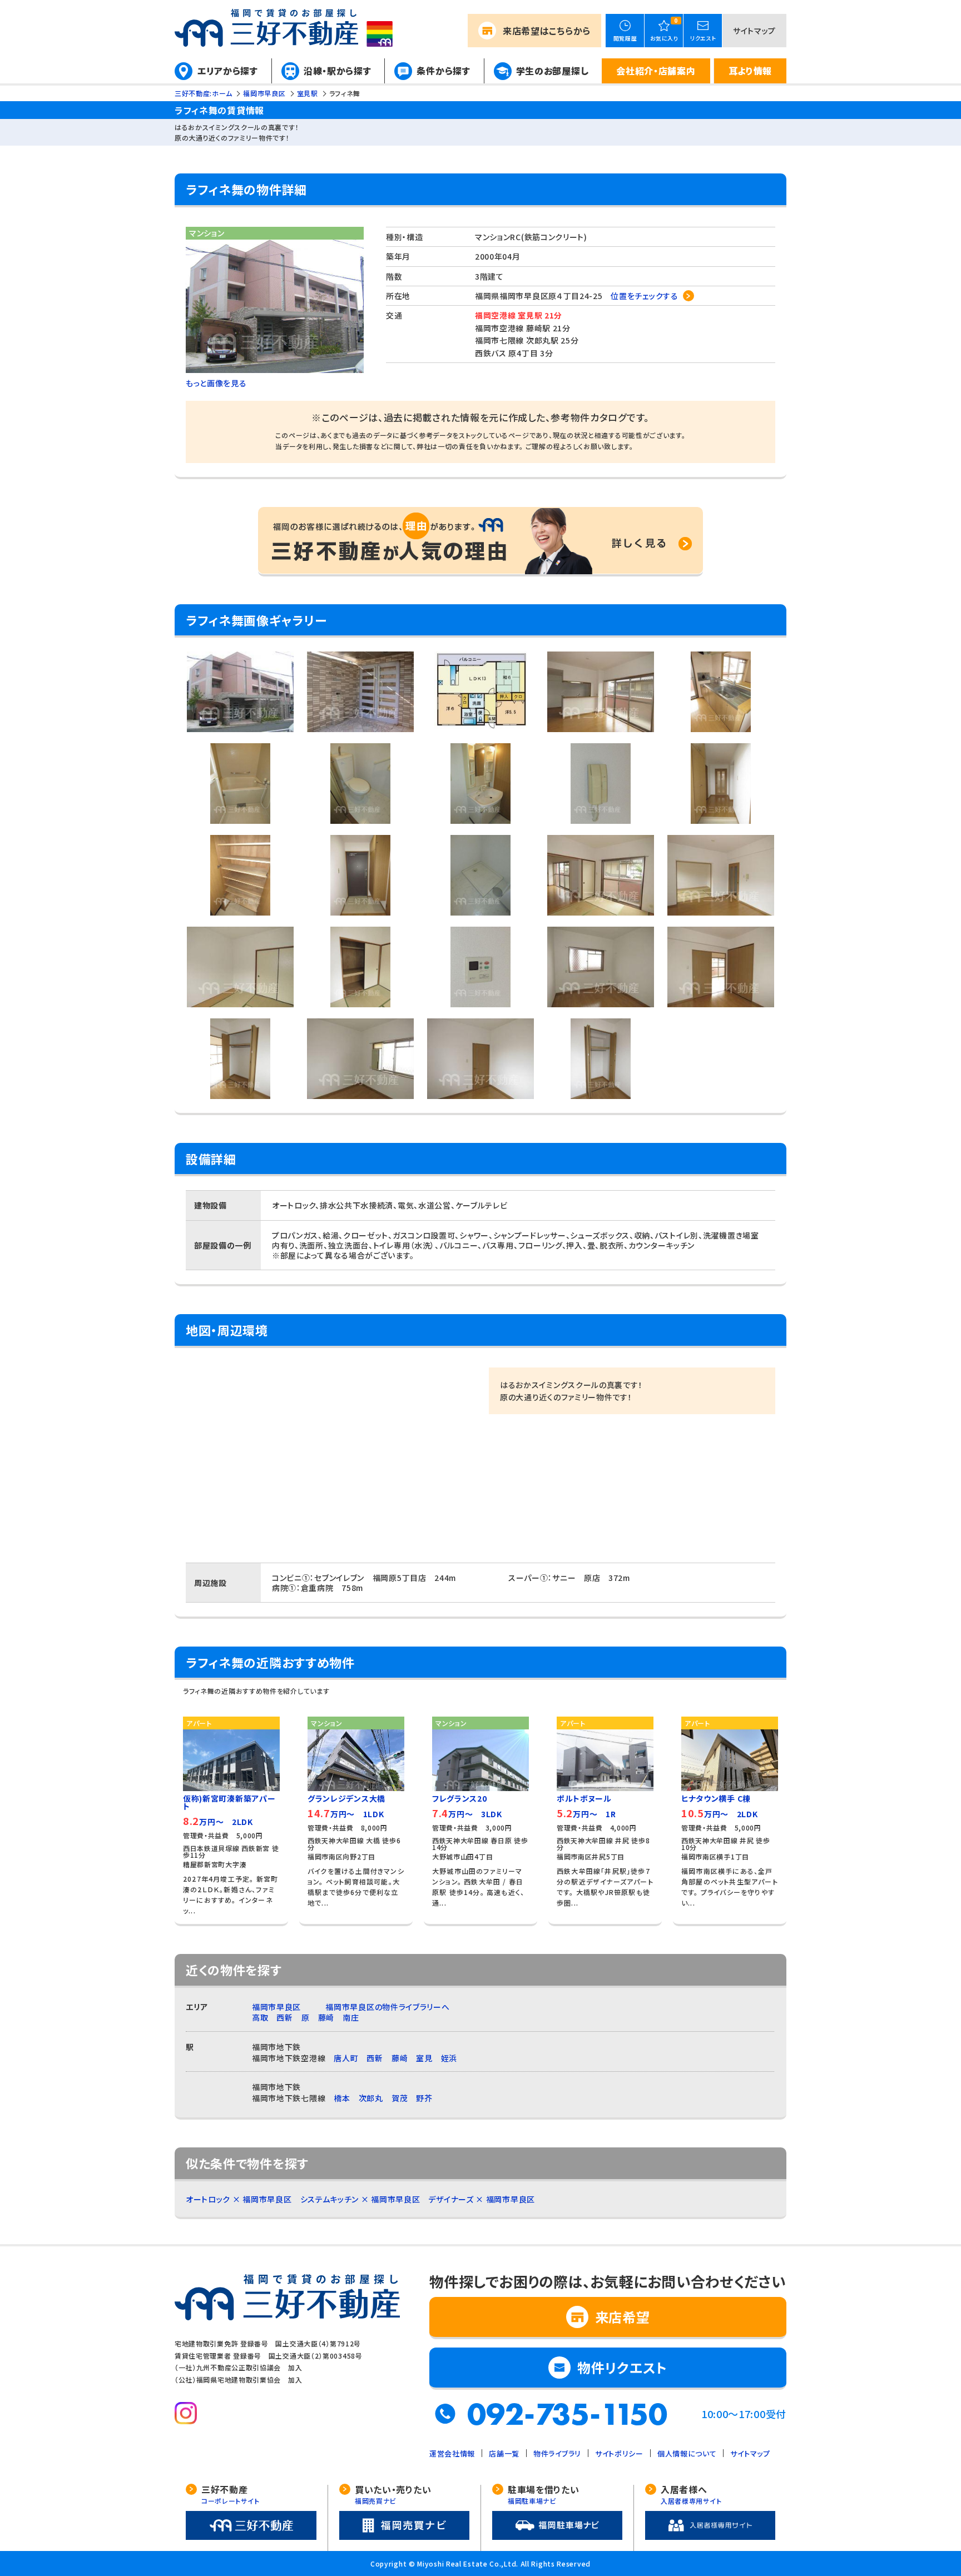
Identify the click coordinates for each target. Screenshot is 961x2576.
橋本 (342, 2098)
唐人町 (346, 2058)
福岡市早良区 (276, 2007)
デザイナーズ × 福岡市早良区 (482, 2199)
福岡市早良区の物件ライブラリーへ (387, 2007)
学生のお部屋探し (553, 71)
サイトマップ (754, 31)
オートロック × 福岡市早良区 (239, 2199)
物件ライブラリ (557, 2453)
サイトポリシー (619, 2453)
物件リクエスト (622, 2367)
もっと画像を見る (216, 383)
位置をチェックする (644, 296)
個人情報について (687, 2453)
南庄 (351, 2017)
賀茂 (400, 2098)
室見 (424, 2058)
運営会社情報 (452, 2453)
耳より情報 (751, 71)
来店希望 (547, 31)
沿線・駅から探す (338, 71)
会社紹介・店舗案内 (656, 71)
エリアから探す (228, 71)
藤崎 (326, 2017)
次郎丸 (371, 2098)
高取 (260, 2017)
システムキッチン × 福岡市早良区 (360, 2199)
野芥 (424, 2098)
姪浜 (449, 2058)
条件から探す (443, 71)
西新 (284, 2017)
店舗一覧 (504, 2453)
